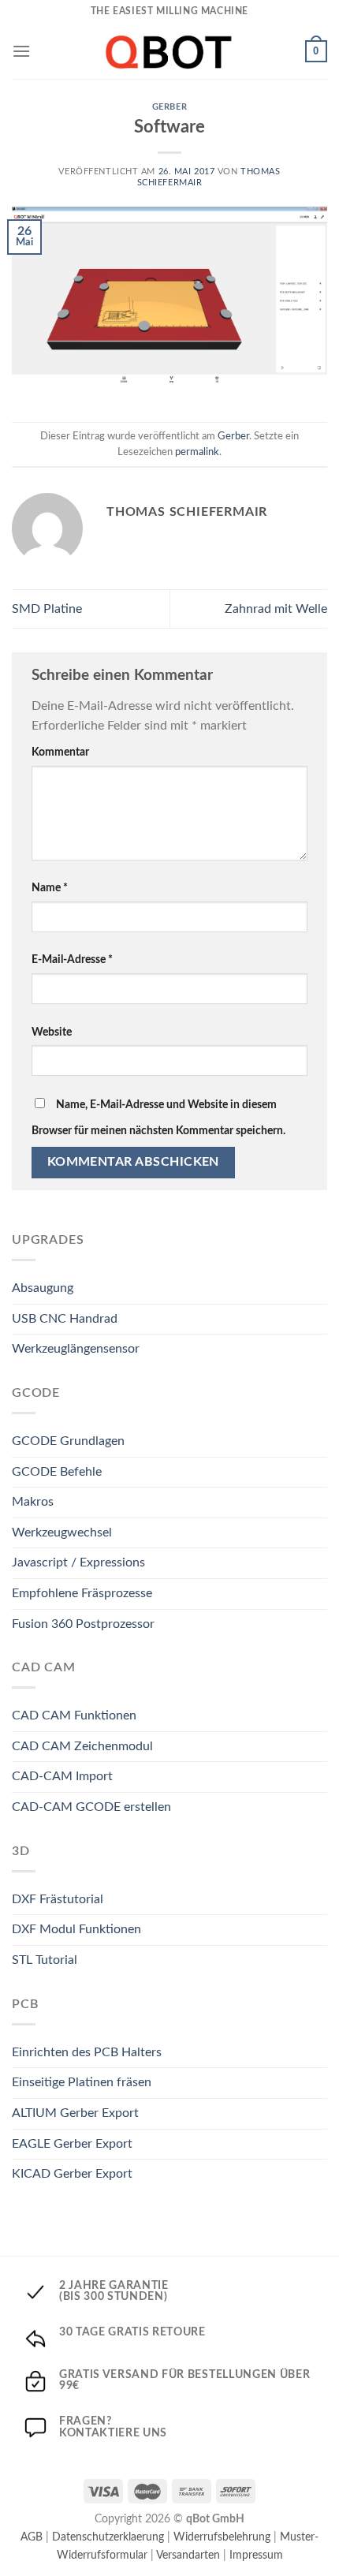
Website (52, 1032)
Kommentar (60, 752)
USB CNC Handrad (65, 1319)
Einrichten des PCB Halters (87, 2052)
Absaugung (43, 1288)
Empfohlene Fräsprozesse (82, 1593)
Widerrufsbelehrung (222, 2537)
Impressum (256, 2555)
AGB (32, 2537)
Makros (33, 1502)
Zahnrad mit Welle (276, 609)
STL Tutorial (45, 1960)
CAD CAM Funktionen (74, 1715)
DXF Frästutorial (58, 1899)
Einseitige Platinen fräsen (82, 2082)
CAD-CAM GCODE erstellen (91, 1807)
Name (50, 888)
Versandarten (188, 2555)
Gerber (169, 107)
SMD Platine (47, 609)
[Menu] (21, 51)
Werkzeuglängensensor (76, 1349)
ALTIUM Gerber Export (75, 2113)
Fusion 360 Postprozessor (83, 1624)
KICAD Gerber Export (72, 2174)
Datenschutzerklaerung (108, 2537)
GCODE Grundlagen (68, 1441)
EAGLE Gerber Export (72, 2144)
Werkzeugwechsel (62, 1533)
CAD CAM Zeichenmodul (82, 1746)
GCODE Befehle (57, 1472)
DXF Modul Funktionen (76, 1929)
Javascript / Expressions (78, 1562)
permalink (197, 452)
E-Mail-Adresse (72, 959)
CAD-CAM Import (62, 1776)
